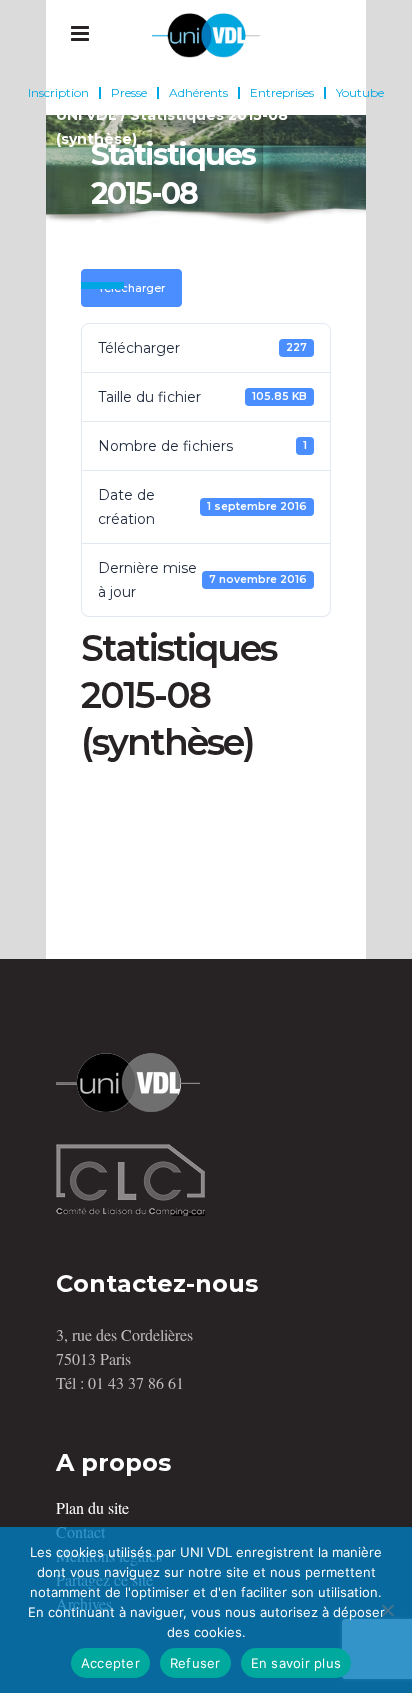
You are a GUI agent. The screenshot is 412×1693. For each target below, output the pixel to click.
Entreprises (282, 93)
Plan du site (92, 1507)
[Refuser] (387, 1610)
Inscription (58, 93)
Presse (129, 93)
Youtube (360, 93)
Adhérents (198, 93)
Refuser (195, 1663)
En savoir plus (296, 1663)
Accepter (110, 1663)
